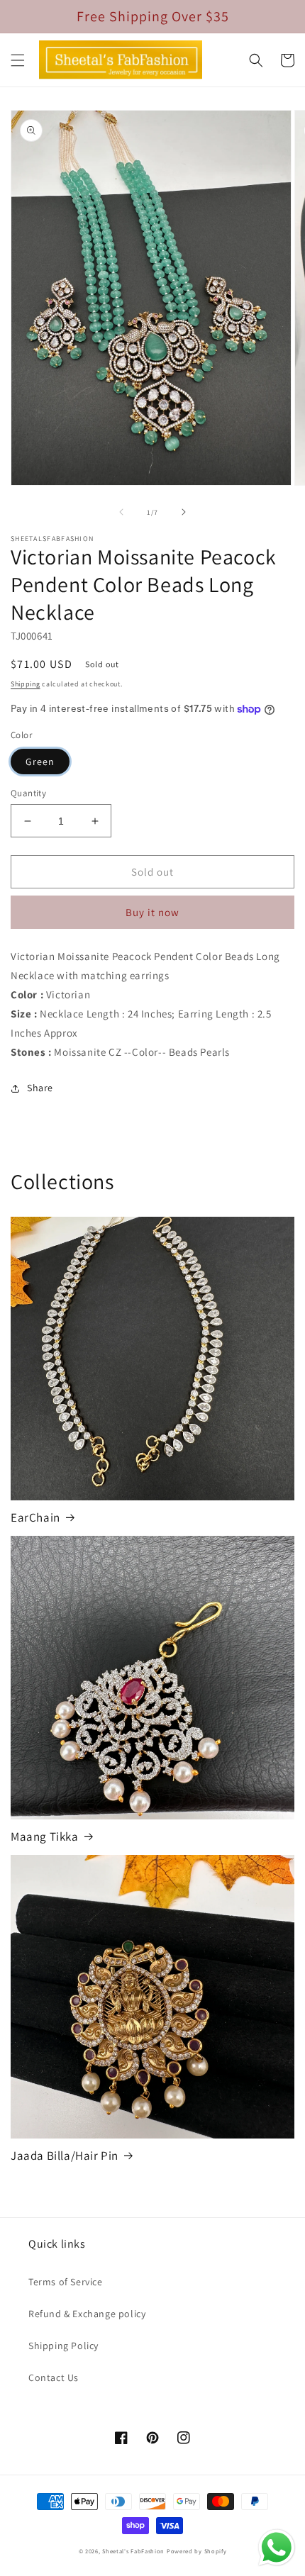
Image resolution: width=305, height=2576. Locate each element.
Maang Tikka (45, 1836)
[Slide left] (121, 512)
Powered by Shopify (197, 2551)
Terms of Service (66, 2282)
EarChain (35, 1517)
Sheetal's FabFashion (133, 2551)
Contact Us (54, 2377)
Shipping (26, 684)
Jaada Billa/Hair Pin (65, 2156)
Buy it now (152, 912)
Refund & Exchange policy (87, 2314)
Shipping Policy (63, 2346)
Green (40, 762)
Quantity (28, 793)
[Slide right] (184, 512)
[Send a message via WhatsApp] (277, 2548)
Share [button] (40, 1088)
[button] (18, 60)
